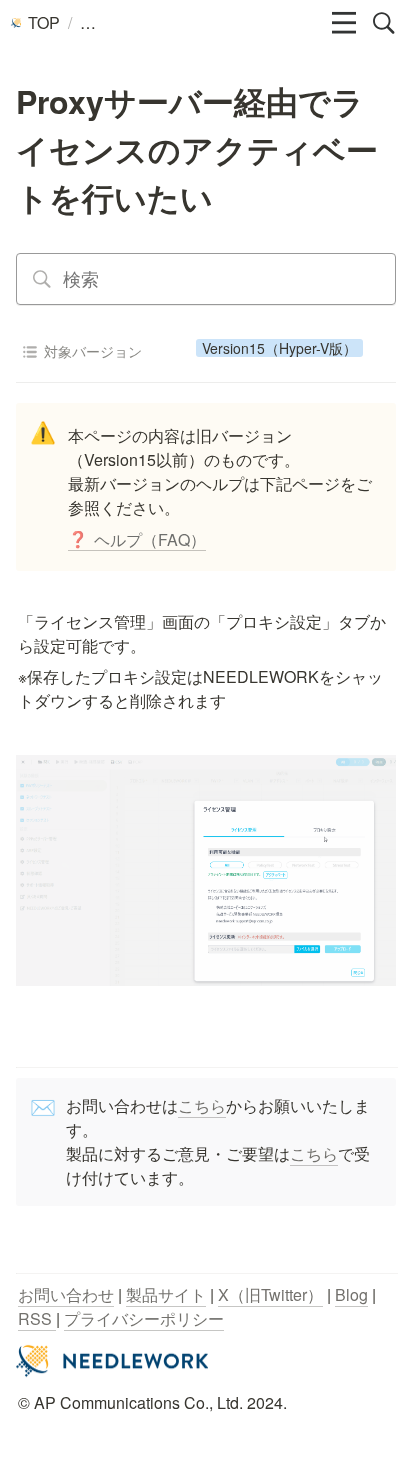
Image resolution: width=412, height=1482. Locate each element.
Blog (351, 1294)
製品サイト (166, 1294)
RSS (37, 1318)
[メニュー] (344, 23)
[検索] (384, 23)
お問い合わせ (66, 1294)
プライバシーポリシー (144, 1318)
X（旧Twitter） (270, 1294)
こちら (202, 1105)
